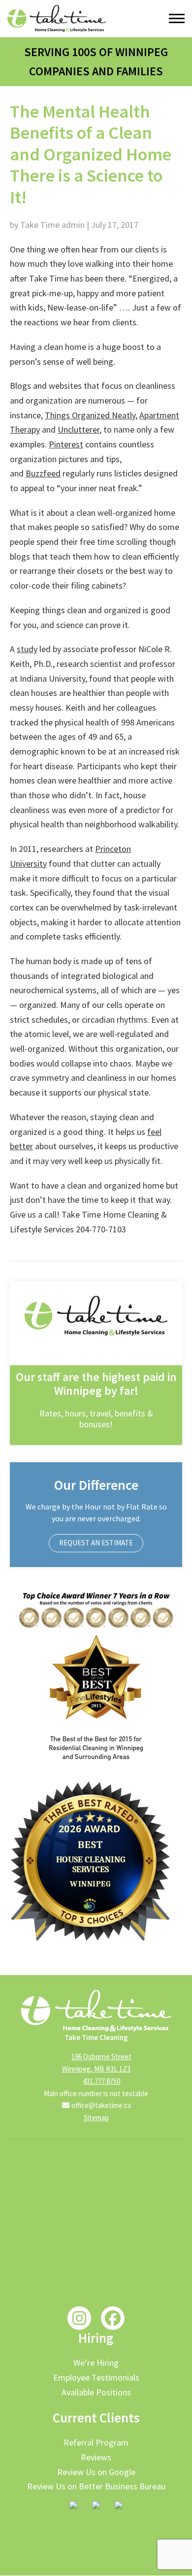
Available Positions (96, 2392)
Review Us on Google (96, 2472)
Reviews (96, 2457)
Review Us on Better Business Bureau (96, 2486)
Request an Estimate (96, 1543)
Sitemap (96, 2118)
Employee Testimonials (96, 2377)
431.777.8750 (101, 2081)
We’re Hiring (96, 2363)
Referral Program (96, 2442)
